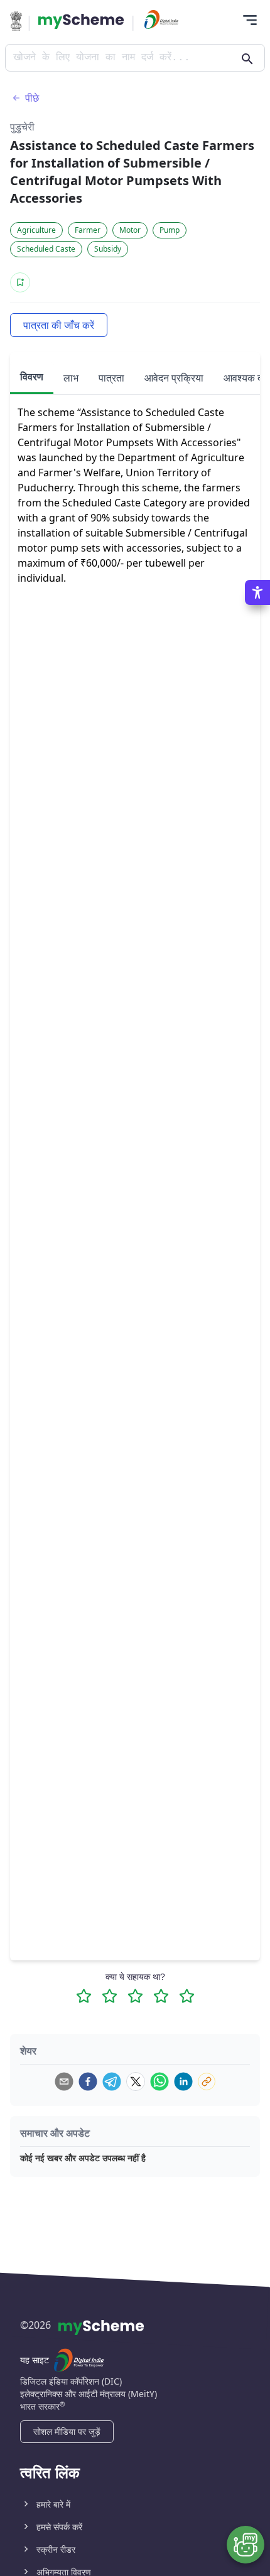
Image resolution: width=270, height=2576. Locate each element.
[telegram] (112, 2082)
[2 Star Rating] (110, 1996)
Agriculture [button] (36, 230)
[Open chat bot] (246, 2545)
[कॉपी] (207, 2082)
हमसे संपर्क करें (59, 2527)
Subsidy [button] (108, 249)
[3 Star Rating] (135, 1996)
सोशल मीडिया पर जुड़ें (67, 2431)
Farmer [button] (88, 230)
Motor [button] (130, 230)
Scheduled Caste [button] (46, 249)
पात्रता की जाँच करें (59, 325)
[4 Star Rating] (161, 1996)
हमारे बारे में (53, 2504)
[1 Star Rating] (84, 1996)
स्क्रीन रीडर (56, 2549)
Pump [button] (170, 230)
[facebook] (88, 2082)
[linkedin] (183, 2082)
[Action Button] (81, 21)
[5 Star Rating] (187, 1996)
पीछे (32, 98)
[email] (64, 2082)
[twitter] (136, 2082)
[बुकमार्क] (20, 282)
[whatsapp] (159, 2082)
